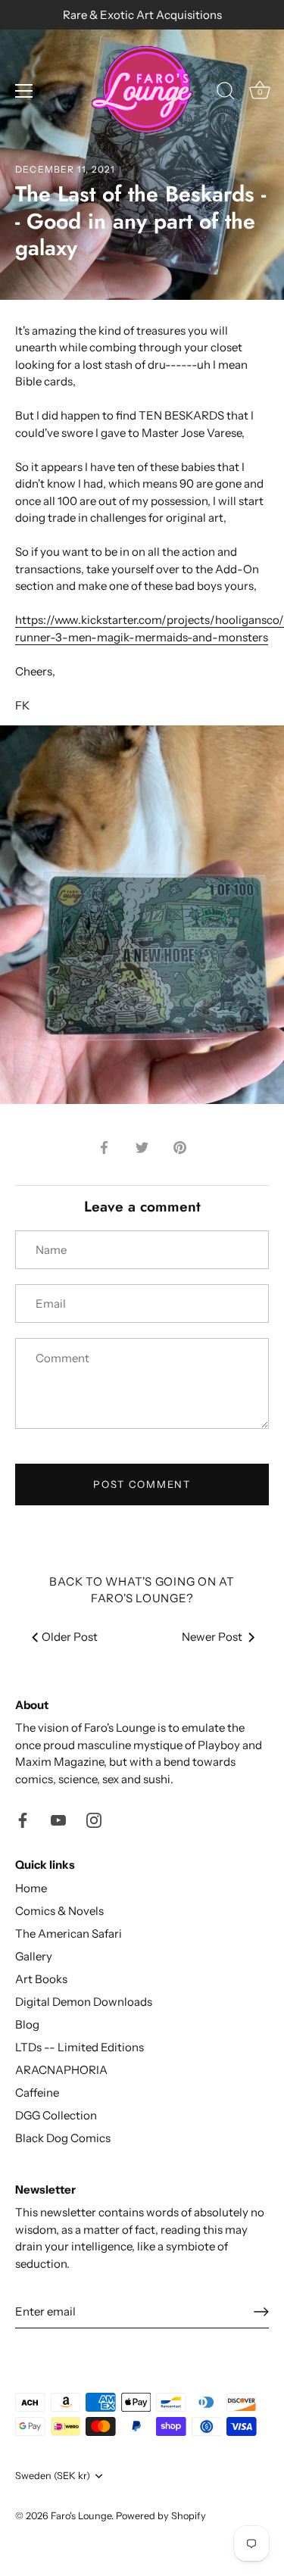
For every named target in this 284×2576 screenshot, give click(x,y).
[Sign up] (261, 2312)
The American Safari (69, 1934)
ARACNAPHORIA (61, 2070)
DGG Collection (56, 2115)
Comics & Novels (59, 1911)
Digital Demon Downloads (84, 2002)
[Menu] (24, 91)
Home (31, 1888)
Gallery (34, 1956)
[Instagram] (94, 1818)
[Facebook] (23, 1818)
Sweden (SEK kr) (53, 2476)
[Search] (226, 93)
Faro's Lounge (81, 2516)
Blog (27, 2024)
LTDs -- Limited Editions (80, 2047)
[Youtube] (58, 1818)
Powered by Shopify (161, 2516)
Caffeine (37, 2093)
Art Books (41, 1979)
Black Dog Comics (63, 2138)
